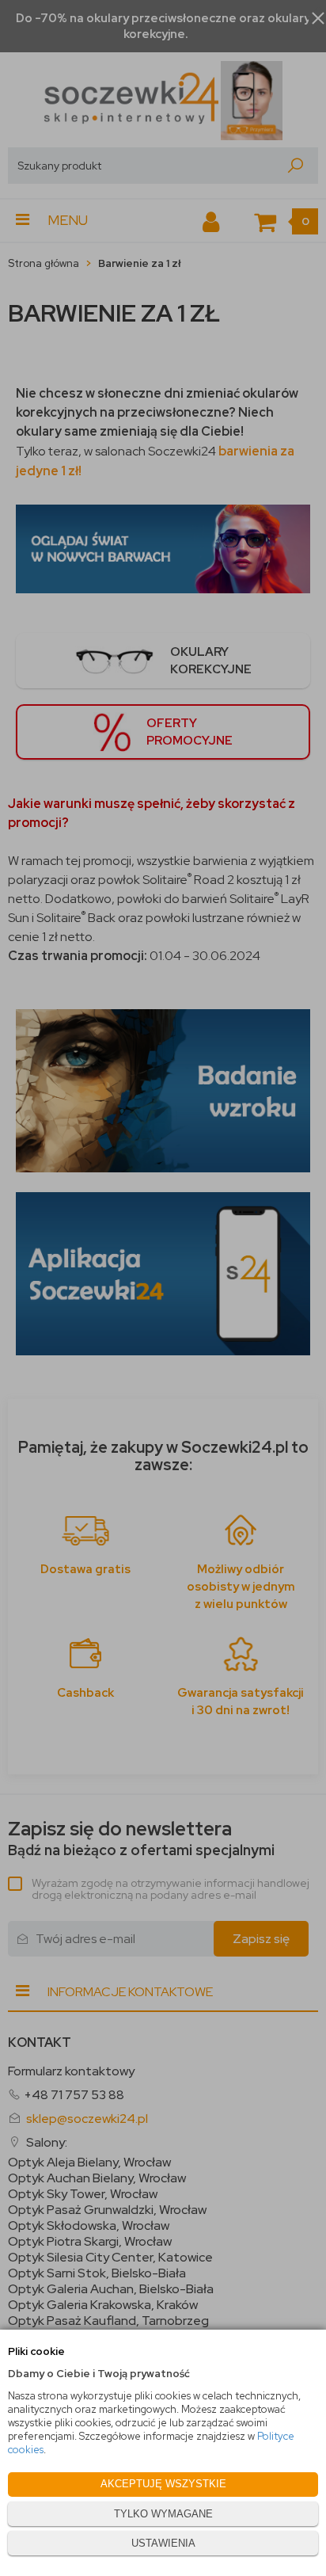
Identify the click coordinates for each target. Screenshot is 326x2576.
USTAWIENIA (163, 2543)
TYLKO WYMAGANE (163, 2514)
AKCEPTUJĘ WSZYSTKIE (163, 2484)
